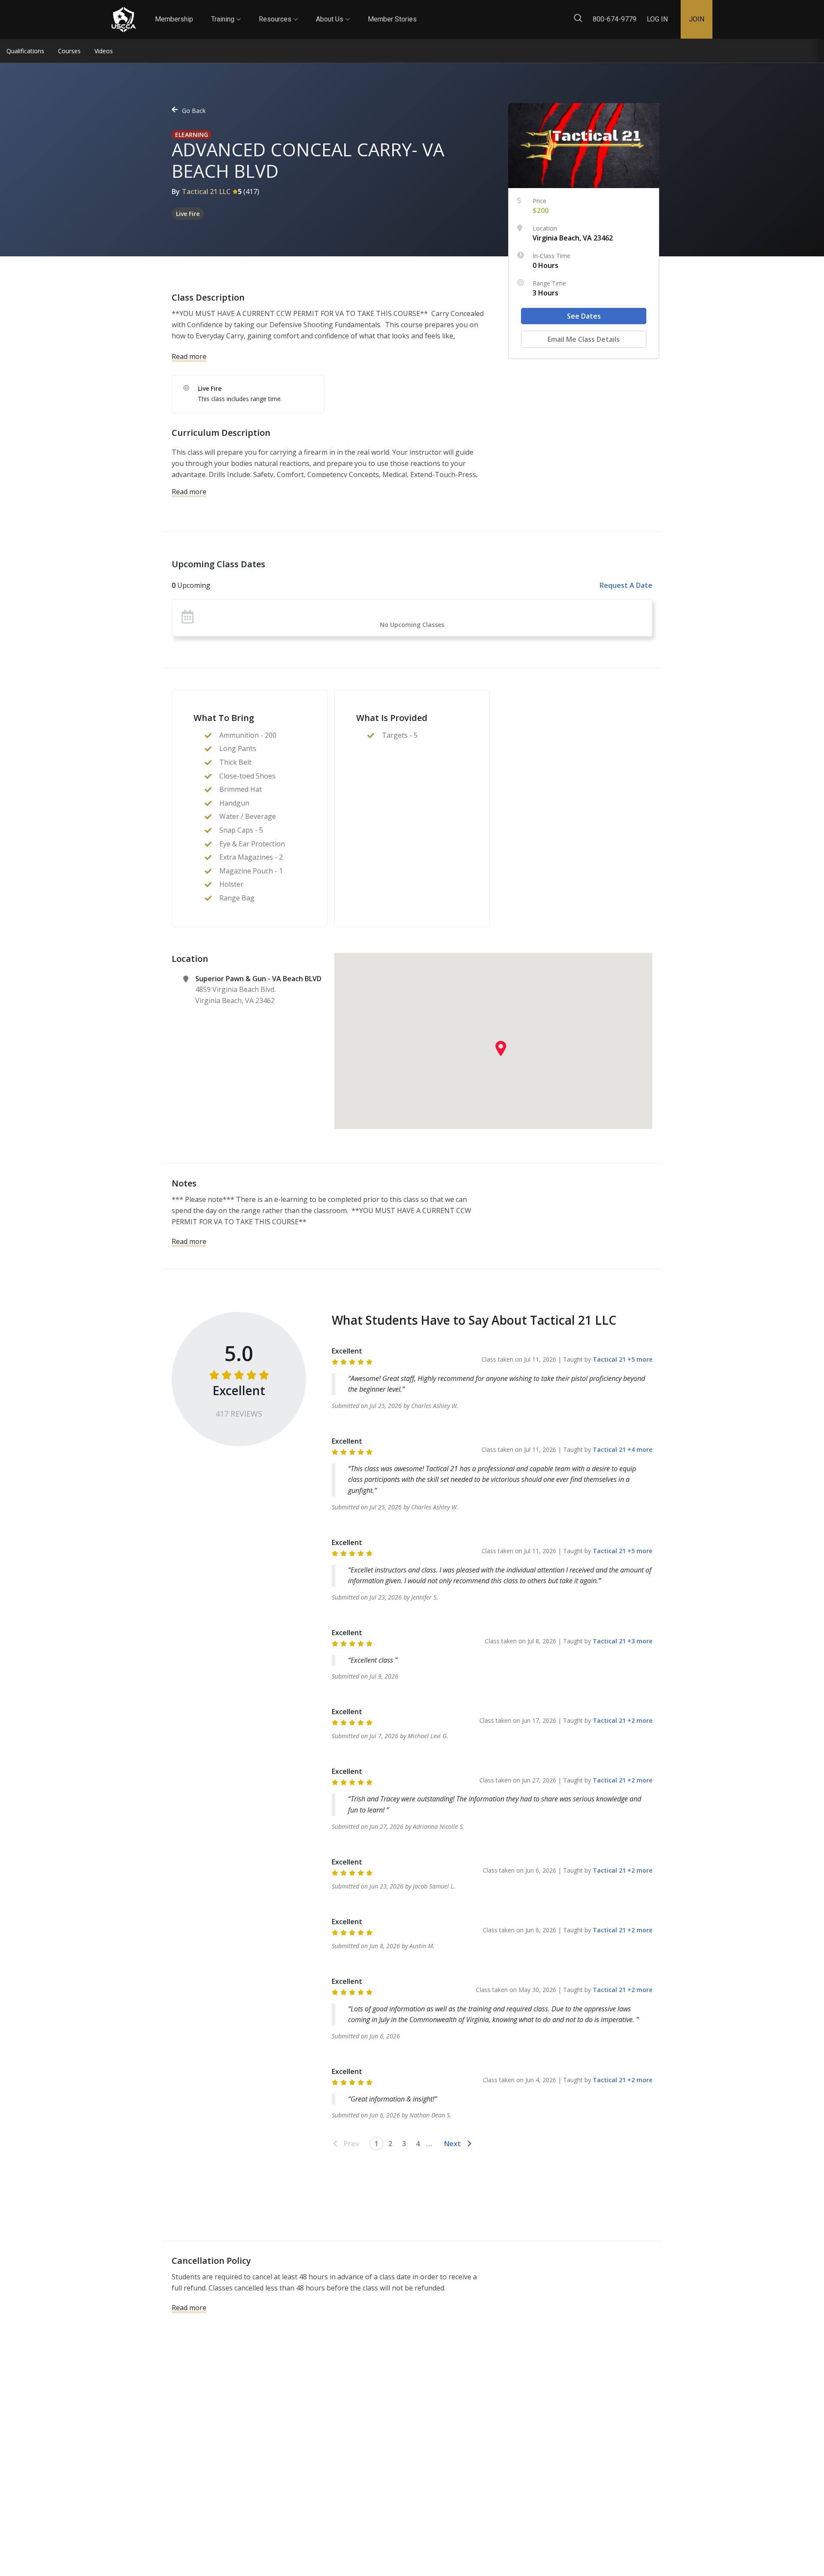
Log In (657, 19)
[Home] (124, 20)
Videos (104, 51)
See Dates (584, 316)
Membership (174, 19)
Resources (278, 12)
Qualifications (25, 51)
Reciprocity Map (473, 12)
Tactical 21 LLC (206, 192)
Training (226, 12)
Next (453, 2144)
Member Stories (392, 19)
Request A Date (626, 585)
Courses (69, 51)
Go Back (194, 111)
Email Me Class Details (584, 339)
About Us (333, 12)
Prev (351, 2144)
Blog (424, 12)
